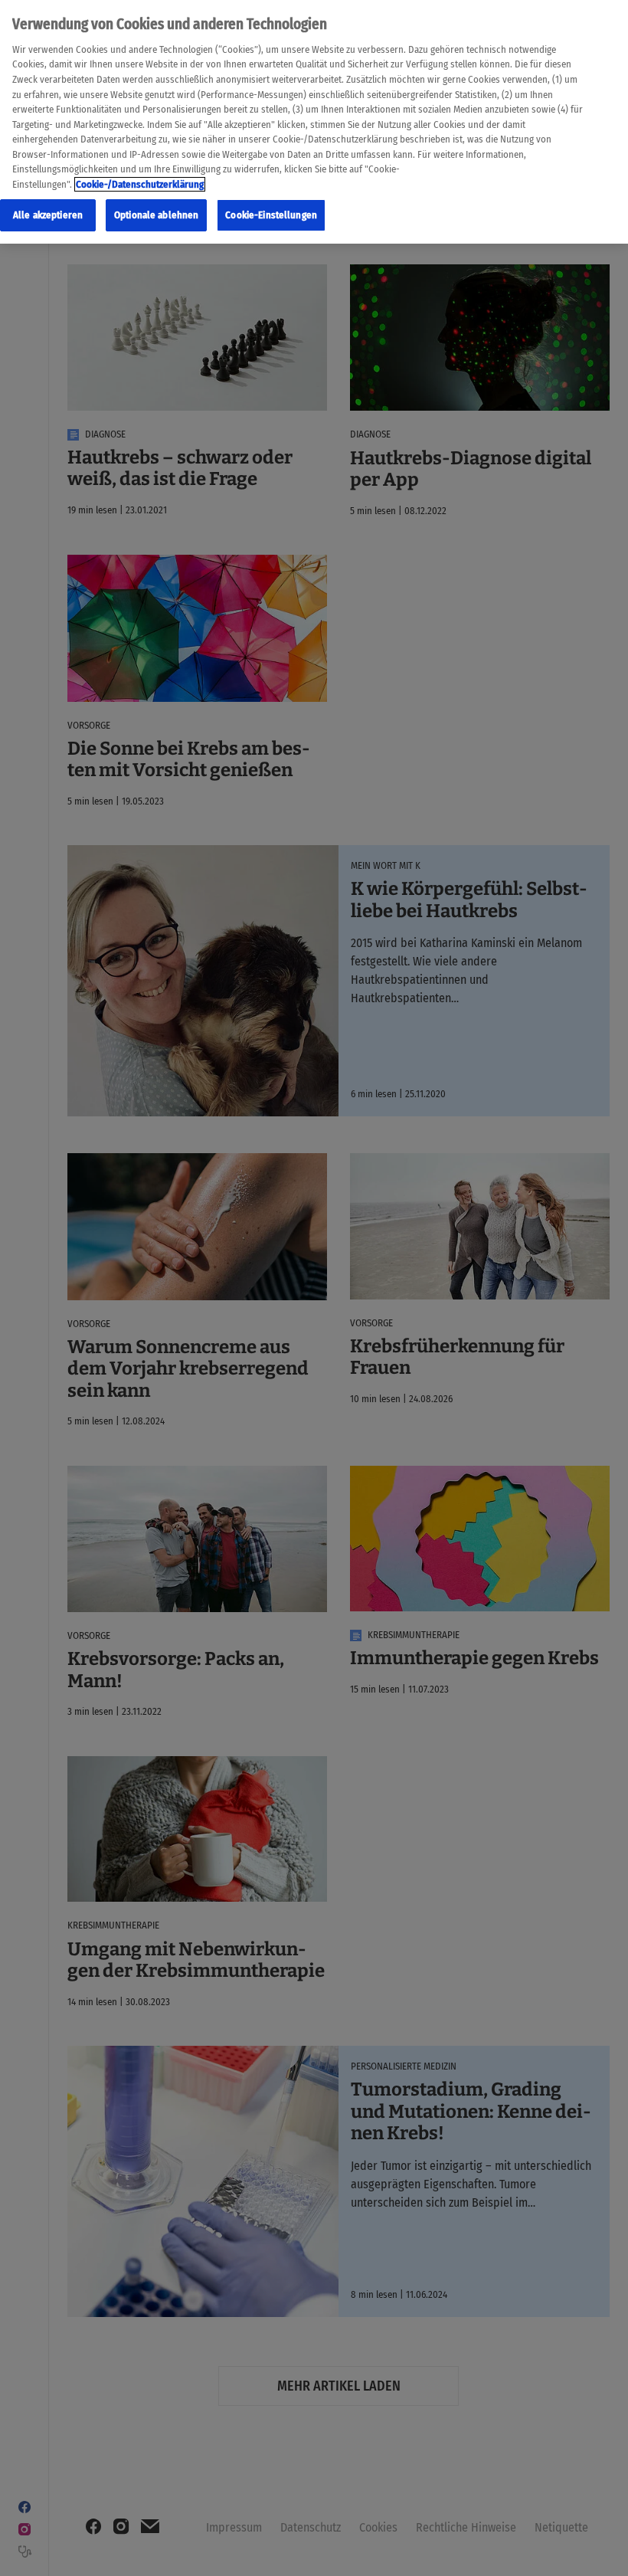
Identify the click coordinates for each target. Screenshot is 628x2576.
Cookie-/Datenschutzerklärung (140, 184)
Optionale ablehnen (156, 215)
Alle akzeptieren (48, 215)
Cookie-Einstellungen (271, 215)
